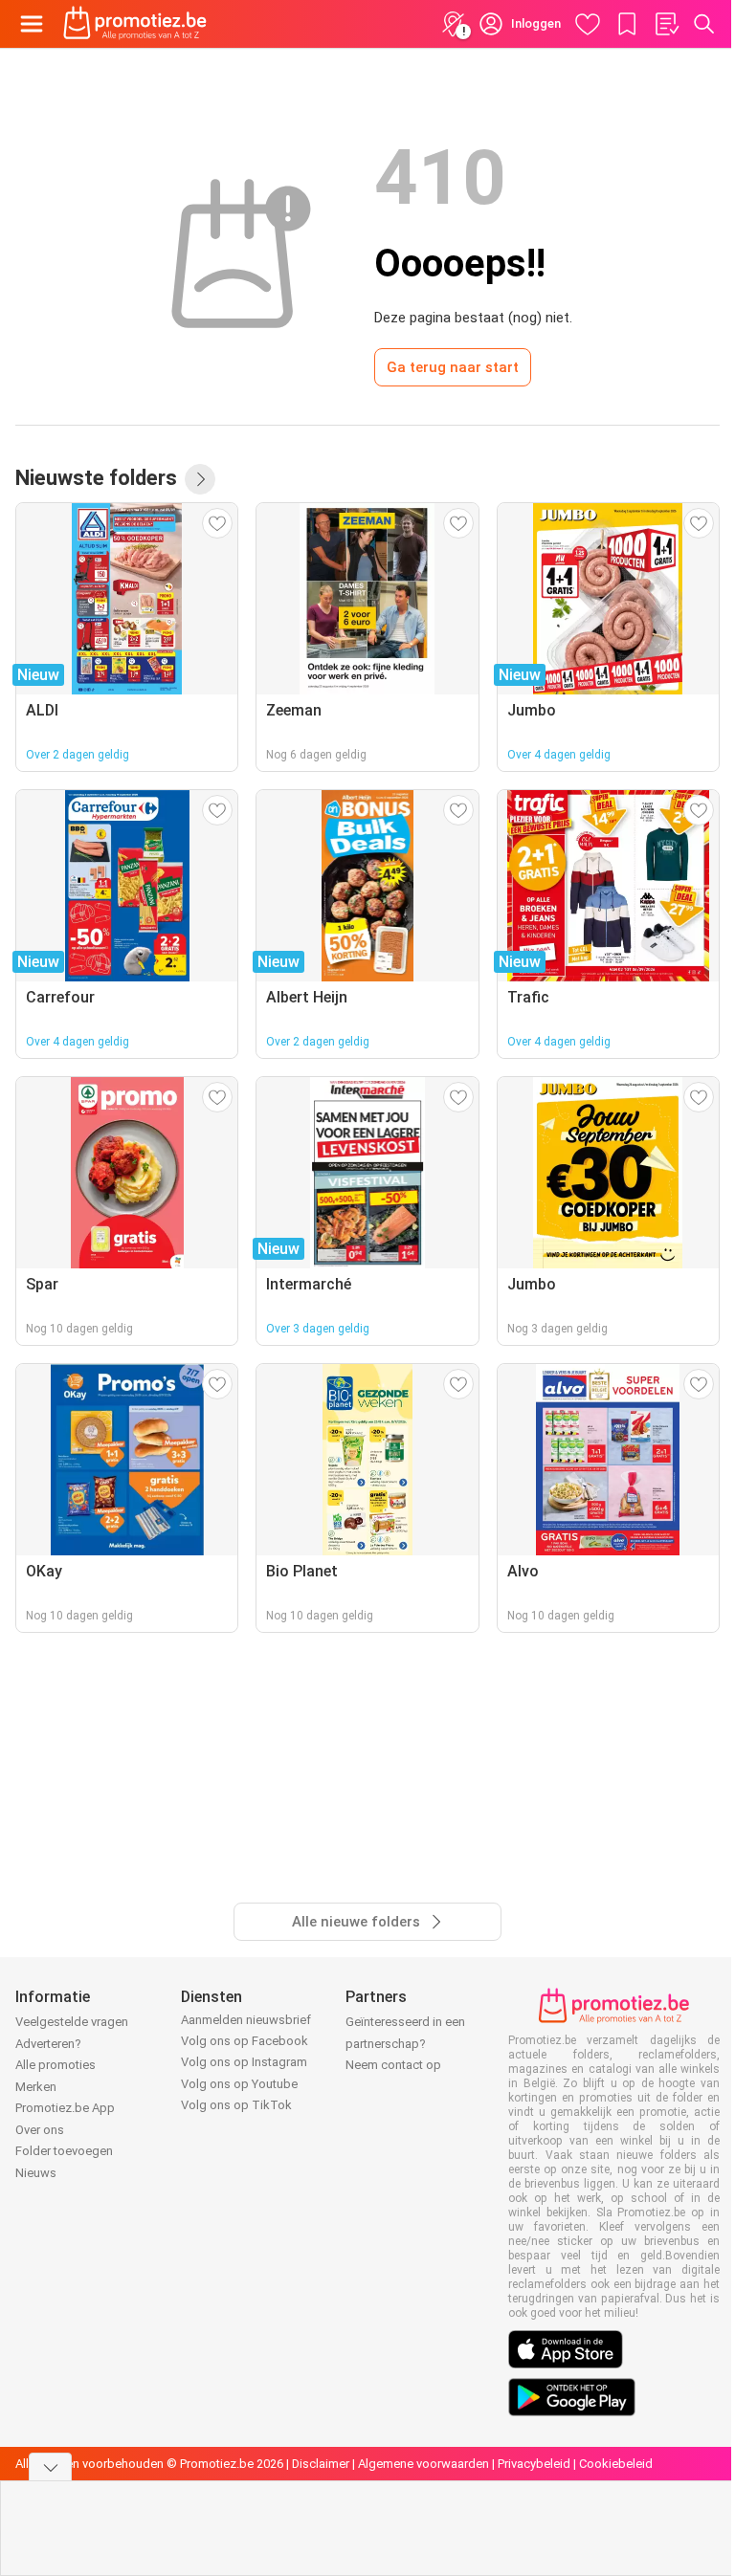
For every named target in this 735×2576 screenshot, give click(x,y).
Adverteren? (48, 2044)
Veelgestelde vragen (72, 2022)
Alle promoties (56, 2065)
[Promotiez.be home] (135, 24)
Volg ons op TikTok (236, 2105)
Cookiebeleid (616, 2464)
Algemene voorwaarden (423, 2464)
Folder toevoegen (64, 2151)
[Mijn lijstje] (666, 24)
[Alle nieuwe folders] (200, 479)
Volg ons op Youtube (239, 2084)
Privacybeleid (534, 2464)
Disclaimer (321, 2464)
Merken (36, 2087)
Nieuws (36, 2173)
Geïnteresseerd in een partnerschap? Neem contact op (405, 2043)
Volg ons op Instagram (244, 2062)
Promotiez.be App (65, 2108)
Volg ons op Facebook (245, 2041)
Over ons (40, 2130)
